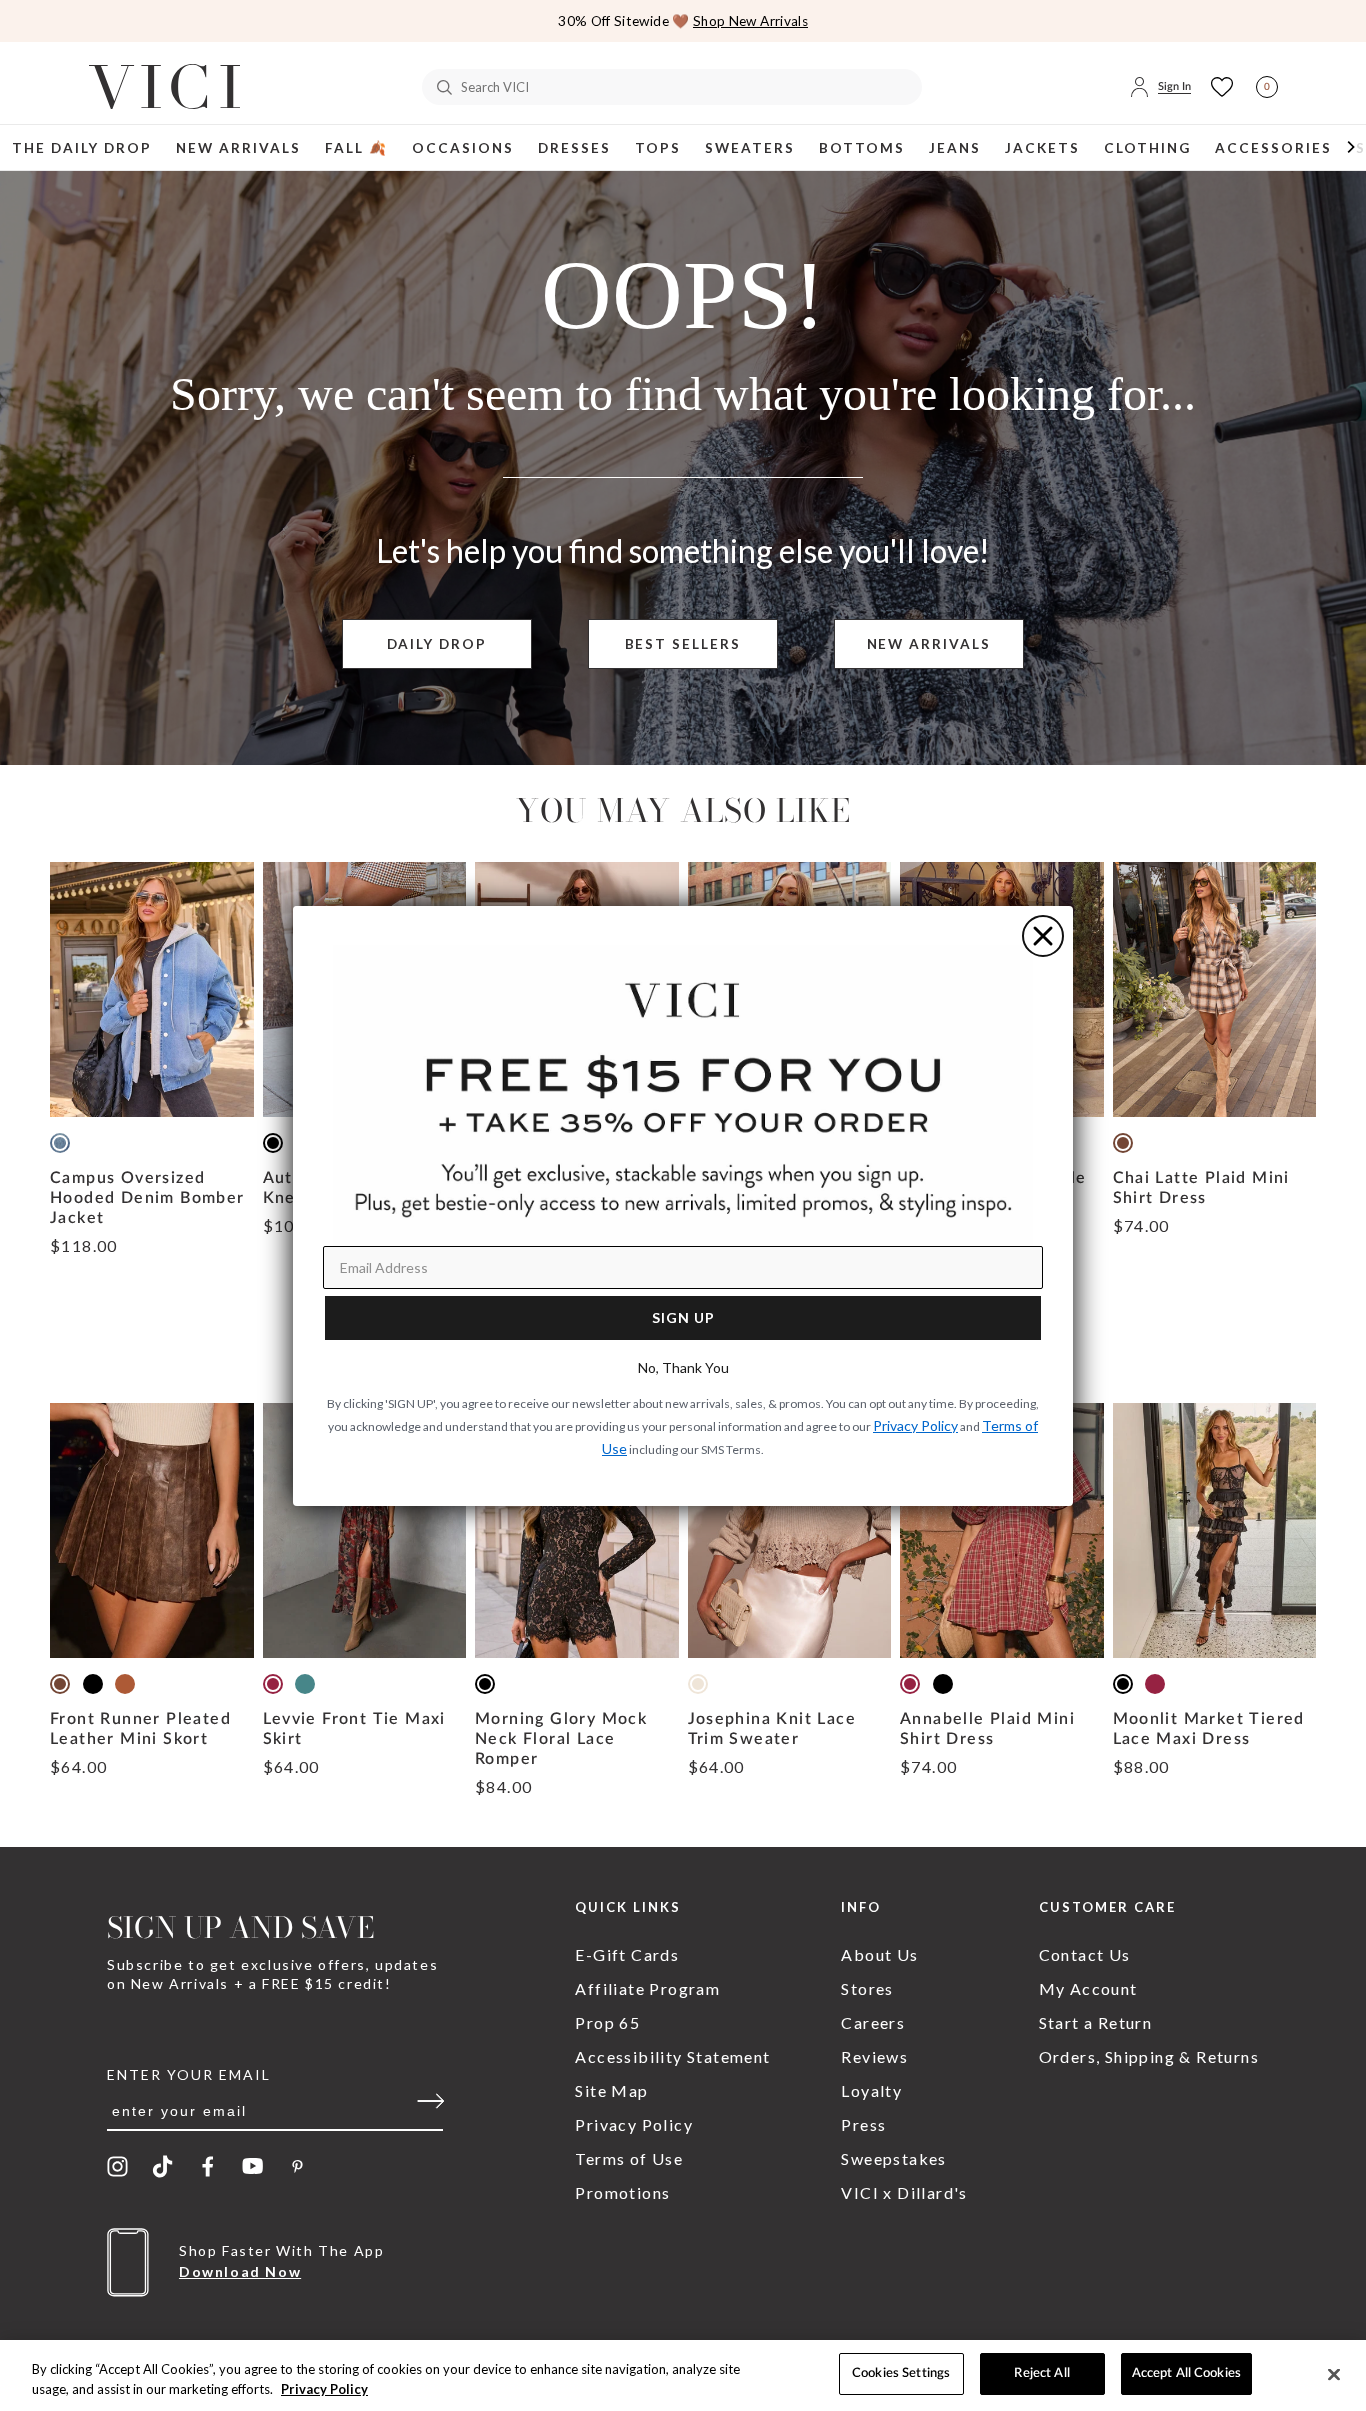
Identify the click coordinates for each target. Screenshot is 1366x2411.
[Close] (1334, 2374)
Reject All (1041, 2373)
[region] (683, 2375)
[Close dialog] (1043, 936)
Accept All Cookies (1186, 2373)
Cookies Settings (901, 2373)
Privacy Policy (324, 2389)
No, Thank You (683, 1367)
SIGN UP (683, 1317)
